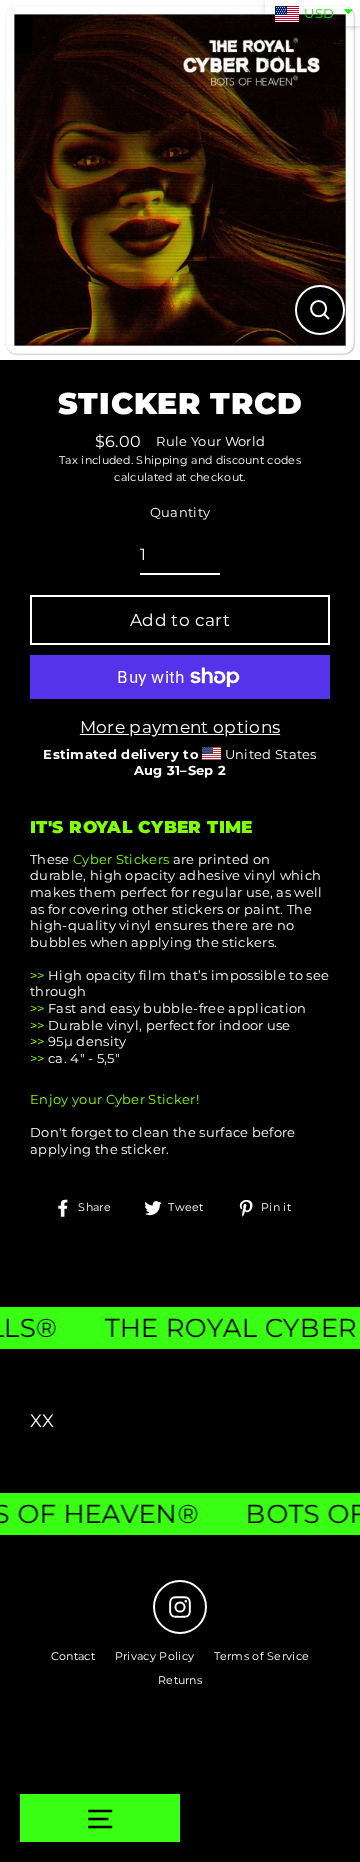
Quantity (180, 512)
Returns (180, 1680)
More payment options (180, 727)
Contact (73, 1656)
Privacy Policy (154, 1656)
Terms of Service (261, 1656)
